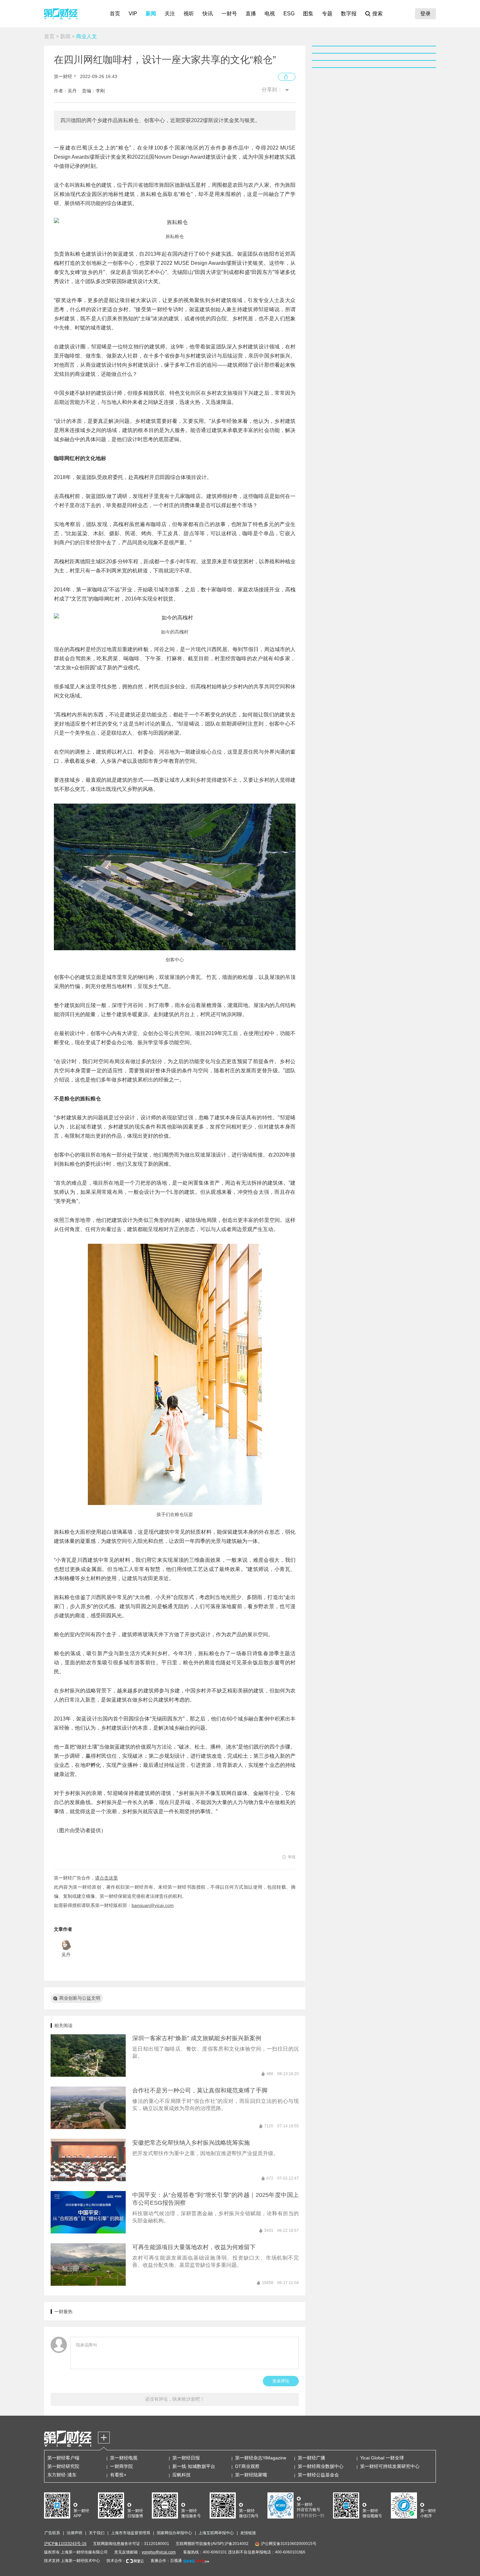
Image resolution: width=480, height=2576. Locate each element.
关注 (170, 14)
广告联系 (52, 2533)
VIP (133, 14)
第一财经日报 (186, 2458)
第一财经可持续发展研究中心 (390, 2466)
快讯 (208, 14)
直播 (251, 14)
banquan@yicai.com (153, 1905)
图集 (308, 14)
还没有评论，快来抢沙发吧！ (175, 2399)
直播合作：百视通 (166, 2561)
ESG (289, 14)
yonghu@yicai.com (159, 2552)
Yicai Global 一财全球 (382, 2458)
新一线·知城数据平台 (194, 2466)
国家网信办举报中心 (174, 2533)
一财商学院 (121, 2466)
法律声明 (74, 2533)
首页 (115, 14)
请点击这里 (106, 1878)
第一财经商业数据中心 (321, 2466)
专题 (327, 14)
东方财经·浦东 (62, 2475)
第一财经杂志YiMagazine (261, 2458)
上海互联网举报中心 (216, 2533)
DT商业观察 (247, 2466)
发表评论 (281, 2381)
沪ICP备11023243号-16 (65, 2544)
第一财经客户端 (63, 2458)
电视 (270, 14)
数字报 (349, 14)
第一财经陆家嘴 (251, 2475)
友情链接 (248, 2533)
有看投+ (118, 2475)
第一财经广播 (312, 2458)
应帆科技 (182, 2475)
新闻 (151, 14)
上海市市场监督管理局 (131, 2533)
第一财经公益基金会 (318, 2475)
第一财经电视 (124, 2458)
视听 (189, 14)
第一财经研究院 (63, 2466)
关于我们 (97, 2533)
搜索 (377, 14)
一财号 (229, 14)
